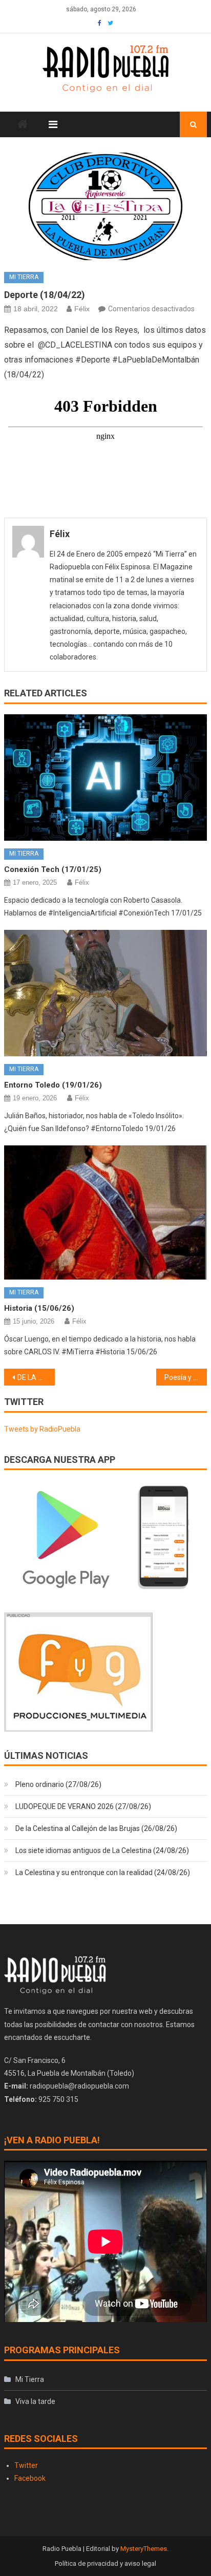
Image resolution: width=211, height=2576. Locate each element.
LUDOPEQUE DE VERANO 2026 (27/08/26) (83, 1806)
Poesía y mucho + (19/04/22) (186, 1377)
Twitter (26, 2465)
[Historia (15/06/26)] (105, 1212)
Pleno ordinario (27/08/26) (58, 1784)
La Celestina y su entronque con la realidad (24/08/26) (103, 1872)
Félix (82, 309)
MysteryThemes (144, 2549)
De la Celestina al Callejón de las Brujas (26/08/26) (96, 1828)
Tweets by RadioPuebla (42, 1429)
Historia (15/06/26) (39, 1308)
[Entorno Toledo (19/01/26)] (105, 993)
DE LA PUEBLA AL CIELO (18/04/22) (36, 1377)
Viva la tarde (35, 2401)
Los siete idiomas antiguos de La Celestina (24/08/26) (102, 1850)
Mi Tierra (24, 277)
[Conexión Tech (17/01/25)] (105, 778)
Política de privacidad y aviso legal (105, 2563)
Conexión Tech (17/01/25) (53, 869)
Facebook (30, 2478)
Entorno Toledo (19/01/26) (53, 1085)
